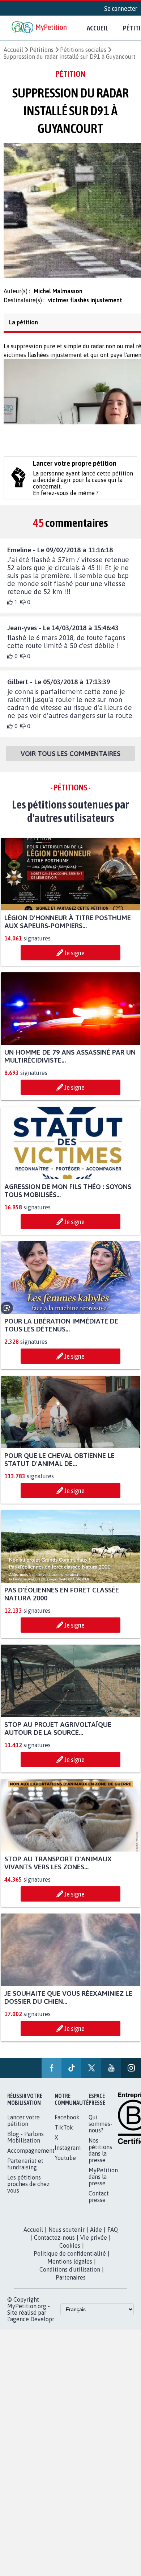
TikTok (64, 2140)
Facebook (67, 2130)
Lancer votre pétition (23, 2133)
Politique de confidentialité (70, 2266)
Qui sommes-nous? (101, 2136)
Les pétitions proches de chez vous (28, 2196)
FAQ (113, 2242)
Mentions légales (70, 2274)
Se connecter (121, 8)
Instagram (68, 2160)
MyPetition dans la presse (103, 2189)
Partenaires (71, 2290)
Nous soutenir (67, 2242)
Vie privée (94, 2250)
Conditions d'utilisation (70, 2282)
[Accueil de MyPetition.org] (40, 28)
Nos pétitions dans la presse (100, 2162)
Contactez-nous (54, 2250)
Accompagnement (31, 2163)
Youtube (65, 2170)
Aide (96, 2242)
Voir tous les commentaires (70, 758)
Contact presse (99, 2209)
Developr (42, 2331)
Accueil (98, 28)
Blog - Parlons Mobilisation (25, 2149)
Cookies (70, 2258)
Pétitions (42, 50)
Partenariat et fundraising (25, 2176)
